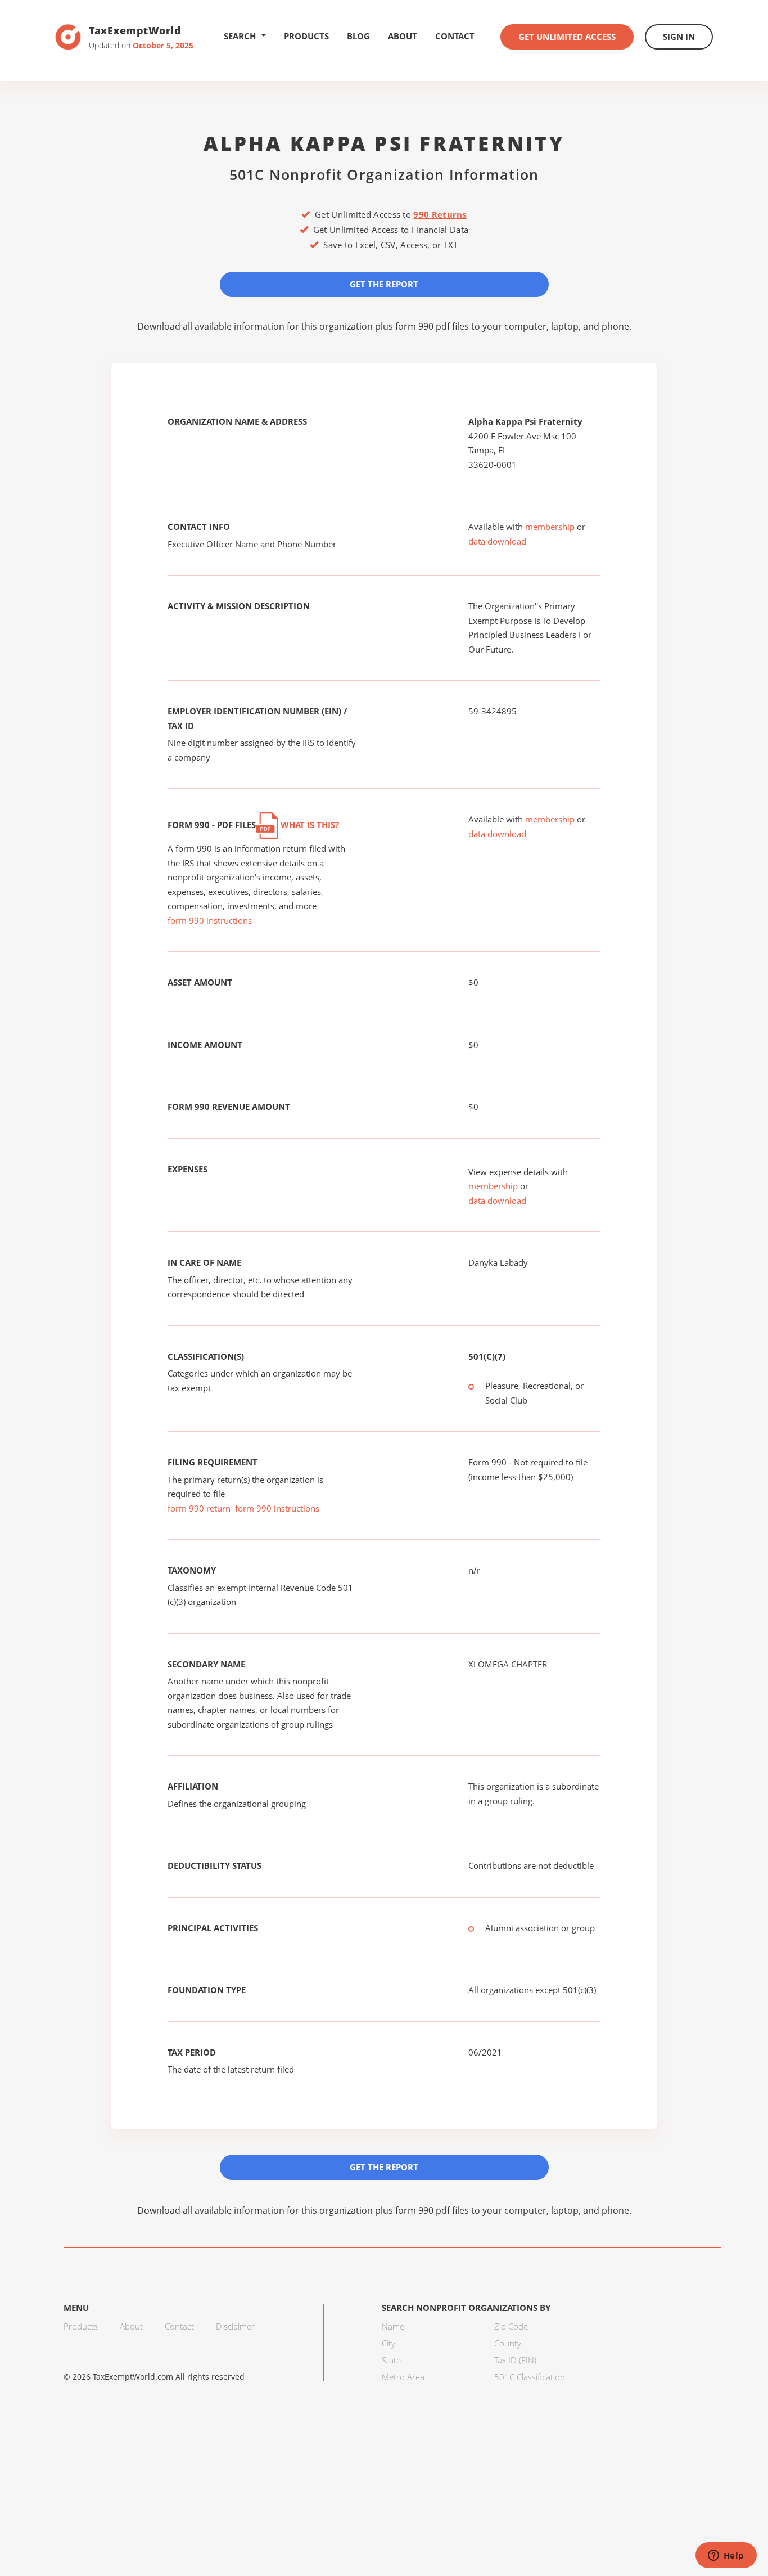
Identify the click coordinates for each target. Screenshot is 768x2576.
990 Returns (440, 214)
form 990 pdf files (432, 326)
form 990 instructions (210, 920)
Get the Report (384, 284)
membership (550, 527)
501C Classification (530, 2377)
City (388, 2343)
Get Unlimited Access (567, 37)
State (391, 2360)
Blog (358, 36)
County (508, 2343)
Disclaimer (235, 2326)
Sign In (679, 37)
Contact (455, 36)
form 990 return (199, 1508)
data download (497, 541)
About (403, 36)
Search (240, 36)
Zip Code (511, 2326)
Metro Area (403, 2377)
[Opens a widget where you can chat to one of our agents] (726, 2556)
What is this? (309, 825)
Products (306, 36)
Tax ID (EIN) (515, 2360)
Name (393, 2326)
